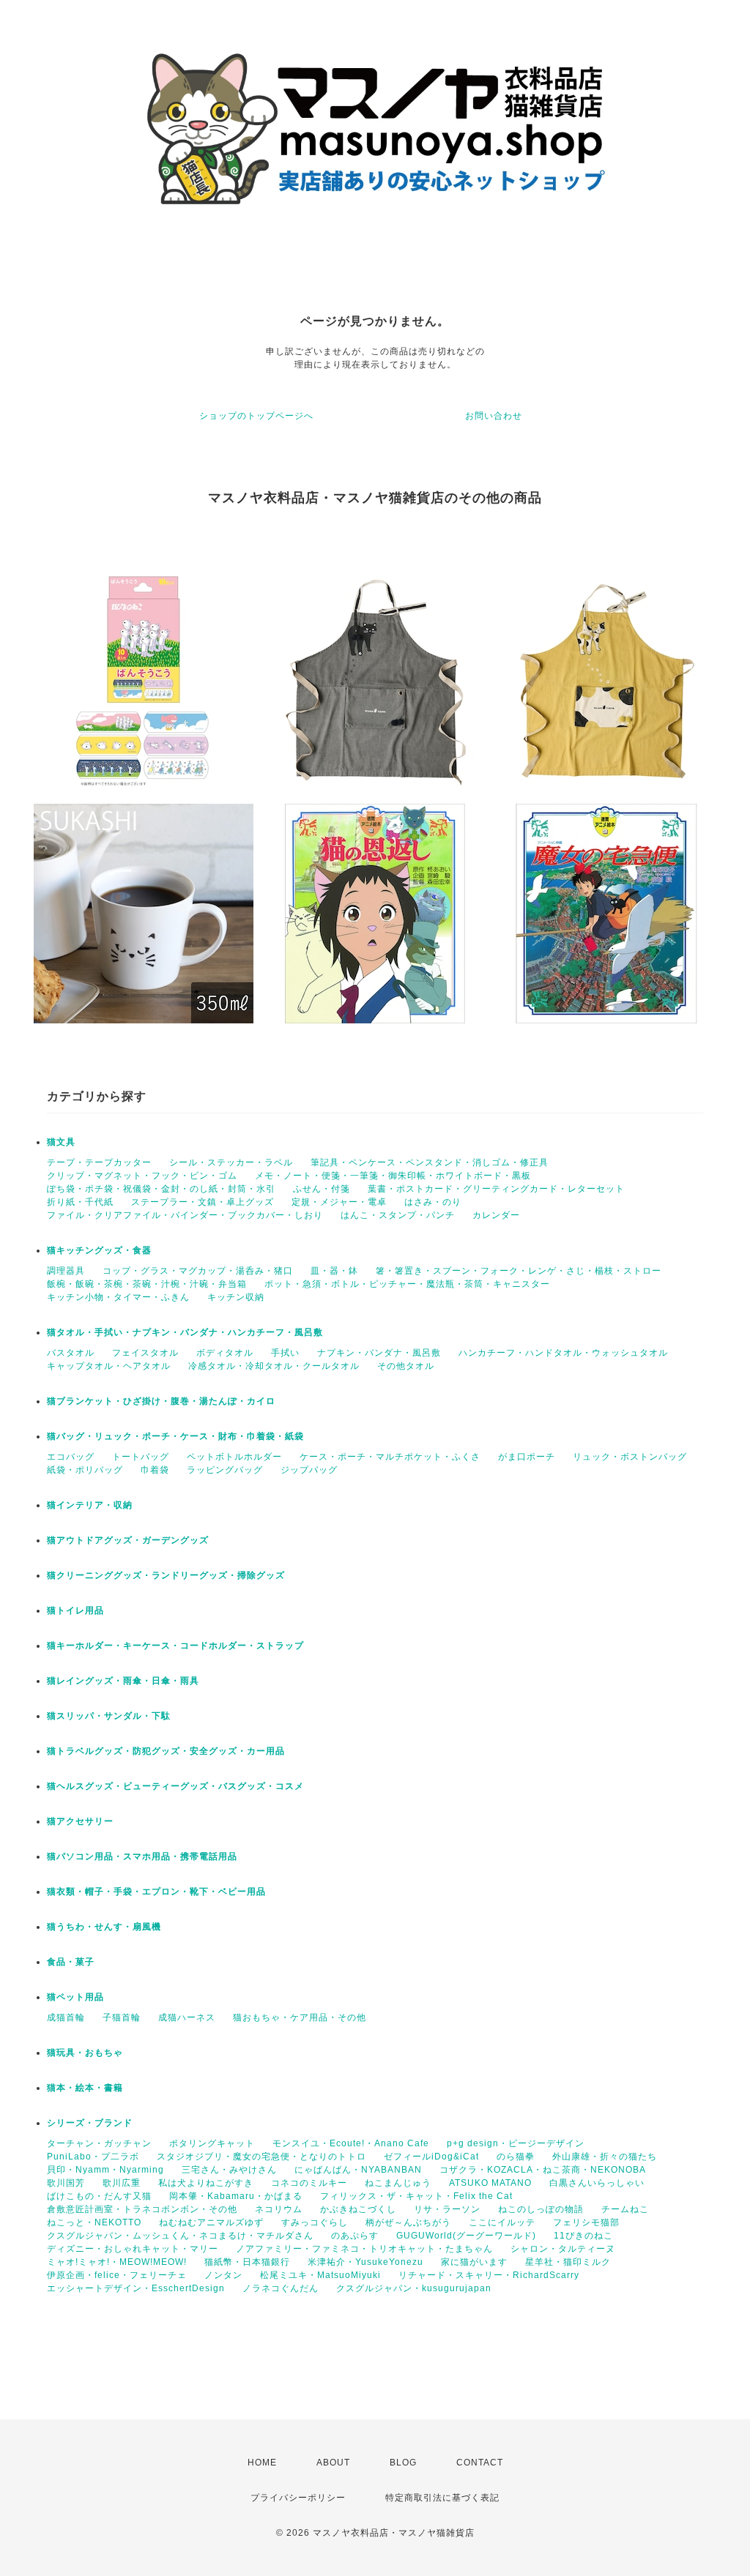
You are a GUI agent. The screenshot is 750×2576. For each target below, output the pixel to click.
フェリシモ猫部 (586, 2222)
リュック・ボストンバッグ (630, 1457)
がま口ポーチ (527, 1457)
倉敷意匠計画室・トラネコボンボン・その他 (142, 2209)
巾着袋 (155, 1470)
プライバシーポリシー (298, 2498)
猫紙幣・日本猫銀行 (247, 2262)
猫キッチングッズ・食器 (99, 1250)
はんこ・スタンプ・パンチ (398, 1215)
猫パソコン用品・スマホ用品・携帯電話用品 (142, 1856)
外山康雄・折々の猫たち (605, 2157)
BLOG (403, 2463)
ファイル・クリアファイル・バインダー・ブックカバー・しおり (185, 1215)
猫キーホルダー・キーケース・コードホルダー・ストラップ (175, 1646)
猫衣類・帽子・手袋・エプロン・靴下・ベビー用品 (156, 1892)
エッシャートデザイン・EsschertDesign (136, 2288)
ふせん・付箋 (322, 1189)
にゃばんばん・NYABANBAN (358, 2170)
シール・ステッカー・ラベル (231, 1162)
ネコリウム (279, 2209)
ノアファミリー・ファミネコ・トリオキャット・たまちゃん (364, 2249)
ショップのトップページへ (256, 416)
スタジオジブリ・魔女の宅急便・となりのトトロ (261, 2157)
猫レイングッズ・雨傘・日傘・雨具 (123, 1681)
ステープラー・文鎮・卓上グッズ (203, 1202)
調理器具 (66, 1271)
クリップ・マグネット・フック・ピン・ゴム (142, 1176)
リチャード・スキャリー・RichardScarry (489, 2275)
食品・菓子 (71, 1962)
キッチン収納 (236, 1297)
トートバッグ (141, 1457)
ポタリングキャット (212, 2143)
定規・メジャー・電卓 (339, 1202)
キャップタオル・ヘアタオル (109, 1366)
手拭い (285, 1353)
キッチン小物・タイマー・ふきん (118, 1297)
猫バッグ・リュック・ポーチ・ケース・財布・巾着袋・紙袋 (175, 1436)
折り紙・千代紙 (80, 1202)
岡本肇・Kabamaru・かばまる (236, 2196)
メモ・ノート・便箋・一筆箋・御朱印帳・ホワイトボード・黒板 (393, 1176)
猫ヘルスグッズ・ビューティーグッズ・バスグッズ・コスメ (175, 1786)
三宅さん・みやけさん (229, 2170)
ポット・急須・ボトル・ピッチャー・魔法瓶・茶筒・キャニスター (407, 1284)
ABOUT (333, 2463)
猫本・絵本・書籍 (85, 2088)
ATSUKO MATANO (490, 2183)
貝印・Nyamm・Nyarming (105, 2170)
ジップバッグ (309, 1470)
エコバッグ (71, 1457)
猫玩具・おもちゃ (85, 2053)
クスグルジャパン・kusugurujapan (414, 2288)
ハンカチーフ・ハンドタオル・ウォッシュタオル (563, 1353)
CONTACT (480, 2463)
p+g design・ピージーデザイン (516, 2143)
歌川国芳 (66, 2183)
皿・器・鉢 (334, 1271)
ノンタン (223, 2275)
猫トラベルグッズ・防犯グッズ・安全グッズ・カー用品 (166, 1751)
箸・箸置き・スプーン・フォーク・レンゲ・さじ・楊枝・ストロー (519, 1271)
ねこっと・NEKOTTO (94, 2222)
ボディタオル (225, 1353)
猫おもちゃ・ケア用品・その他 (300, 2017)
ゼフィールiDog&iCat (431, 2157)
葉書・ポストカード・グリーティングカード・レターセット (496, 1189)
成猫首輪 (66, 2017)
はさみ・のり (433, 1202)
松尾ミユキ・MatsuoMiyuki (320, 2275)
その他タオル (406, 1366)
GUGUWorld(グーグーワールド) (466, 2236)
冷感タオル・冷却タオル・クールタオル (274, 1366)
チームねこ (625, 2209)
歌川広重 (122, 2183)
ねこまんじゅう (398, 2183)
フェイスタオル (145, 1353)
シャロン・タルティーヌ (563, 2249)
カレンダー (496, 1215)
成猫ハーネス (187, 2017)
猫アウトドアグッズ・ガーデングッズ (128, 1540)
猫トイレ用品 (75, 1610)
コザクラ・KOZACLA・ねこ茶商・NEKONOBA (543, 2170)
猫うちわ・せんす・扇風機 (104, 1927)
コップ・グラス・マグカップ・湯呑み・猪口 (198, 1271)
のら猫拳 (516, 2157)
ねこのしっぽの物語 (541, 2209)
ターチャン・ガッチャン (99, 2143)
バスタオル (71, 1353)
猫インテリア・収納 (90, 1505)
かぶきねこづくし (358, 2209)
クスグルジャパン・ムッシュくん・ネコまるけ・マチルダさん (180, 2236)
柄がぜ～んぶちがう (408, 2222)
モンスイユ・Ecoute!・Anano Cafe (351, 2143)
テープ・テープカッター (99, 1162)
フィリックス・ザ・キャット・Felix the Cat (416, 2196)
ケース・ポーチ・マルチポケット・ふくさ (390, 1457)
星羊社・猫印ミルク (568, 2262)
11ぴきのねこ (583, 2236)
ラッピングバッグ (225, 1470)
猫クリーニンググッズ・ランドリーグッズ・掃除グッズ (166, 1575)
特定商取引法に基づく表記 (442, 2498)
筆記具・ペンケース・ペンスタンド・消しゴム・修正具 (430, 1162)
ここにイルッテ (502, 2222)
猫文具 (61, 1142)
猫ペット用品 (75, 1997)
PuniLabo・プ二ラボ (93, 2157)
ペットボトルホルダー (234, 1457)
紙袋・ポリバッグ (85, 1470)
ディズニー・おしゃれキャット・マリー (133, 2249)
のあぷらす (355, 2236)
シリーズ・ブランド (90, 2123)
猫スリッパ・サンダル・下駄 (109, 1716)
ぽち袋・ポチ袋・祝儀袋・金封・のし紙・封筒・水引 (161, 1189)
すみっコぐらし (315, 2222)
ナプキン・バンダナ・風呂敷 (379, 1353)
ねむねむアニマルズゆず (211, 2222)
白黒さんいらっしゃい (597, 2183)
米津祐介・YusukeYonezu (365, 2262)
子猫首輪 (122, 2017)
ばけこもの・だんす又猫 (99, 2196)
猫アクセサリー (80, 1821)
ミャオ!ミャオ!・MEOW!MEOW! (117, 2262)
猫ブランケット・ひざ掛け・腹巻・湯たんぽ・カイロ (161, 1401)
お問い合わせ (494, 416)
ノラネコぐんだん (281, 2288)
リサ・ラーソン (447, 2209)
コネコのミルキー (309, 2183)
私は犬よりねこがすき (206, 2183)
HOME (262, 2463)
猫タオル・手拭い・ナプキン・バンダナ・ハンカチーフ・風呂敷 (185, 1332)
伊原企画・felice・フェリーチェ (117, 2275)
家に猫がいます (474, 2262)
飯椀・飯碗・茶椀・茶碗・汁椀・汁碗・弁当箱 (147, 1284)
